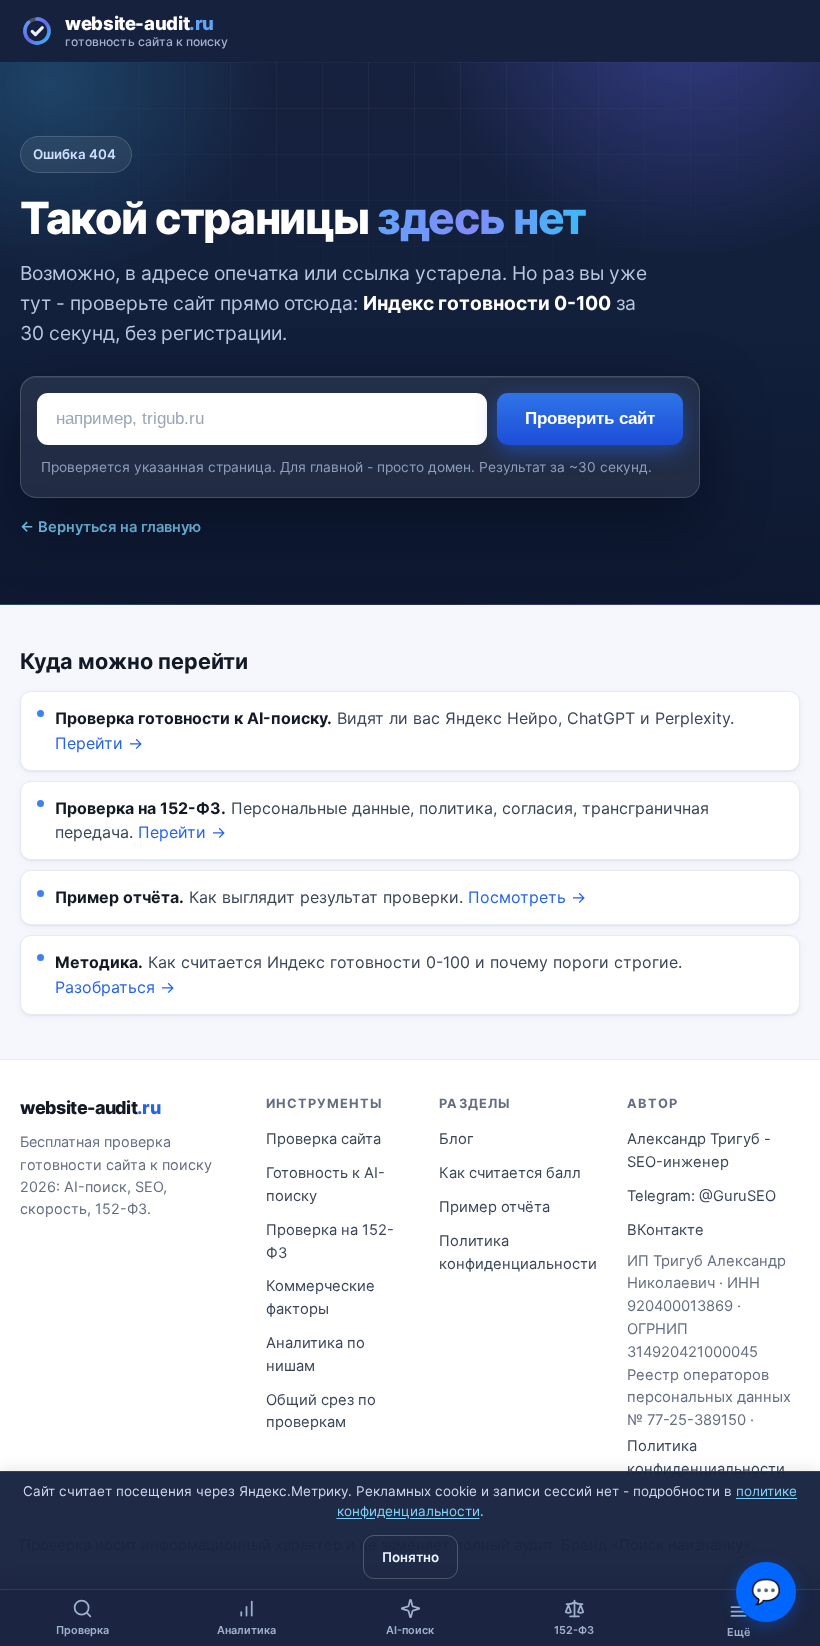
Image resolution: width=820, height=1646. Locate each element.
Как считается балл (510, 1173)
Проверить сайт (590, 418)
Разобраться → (115, 987)
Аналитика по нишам (315, 1354)
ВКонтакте (665, 1230)
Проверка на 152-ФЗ (330, 1241)
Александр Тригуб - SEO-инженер (699, 1150)
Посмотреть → (527, 897)
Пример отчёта (494, 1207)
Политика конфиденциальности (518, 1252)
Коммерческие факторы (320, 1297)
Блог (456, 1139)
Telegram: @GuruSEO (701, 1196)
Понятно (410, 1557)
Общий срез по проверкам (321, 1411)
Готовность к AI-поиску (325, 1184)
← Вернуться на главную (110, 527)
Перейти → (99, 743)
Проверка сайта (323, 1139)
